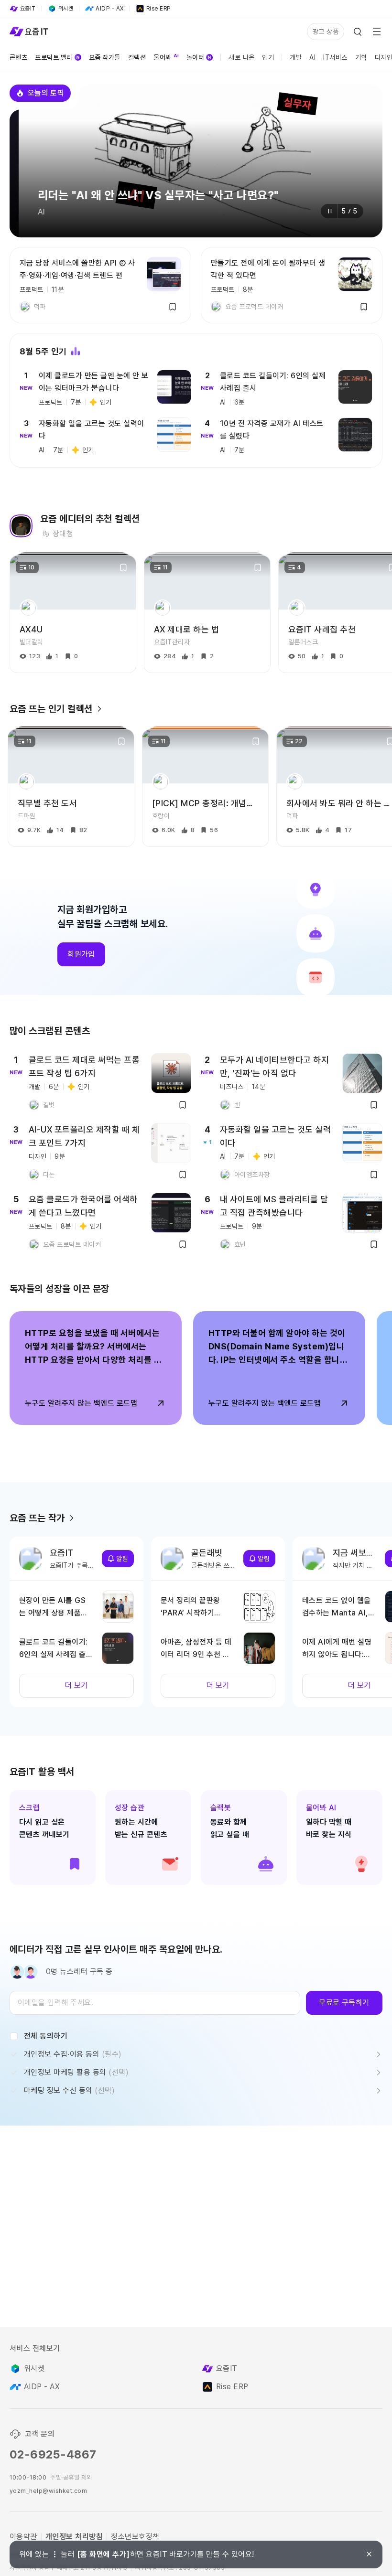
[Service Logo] (29, 32)
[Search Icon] (358, 32)
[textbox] (155, 2003)
